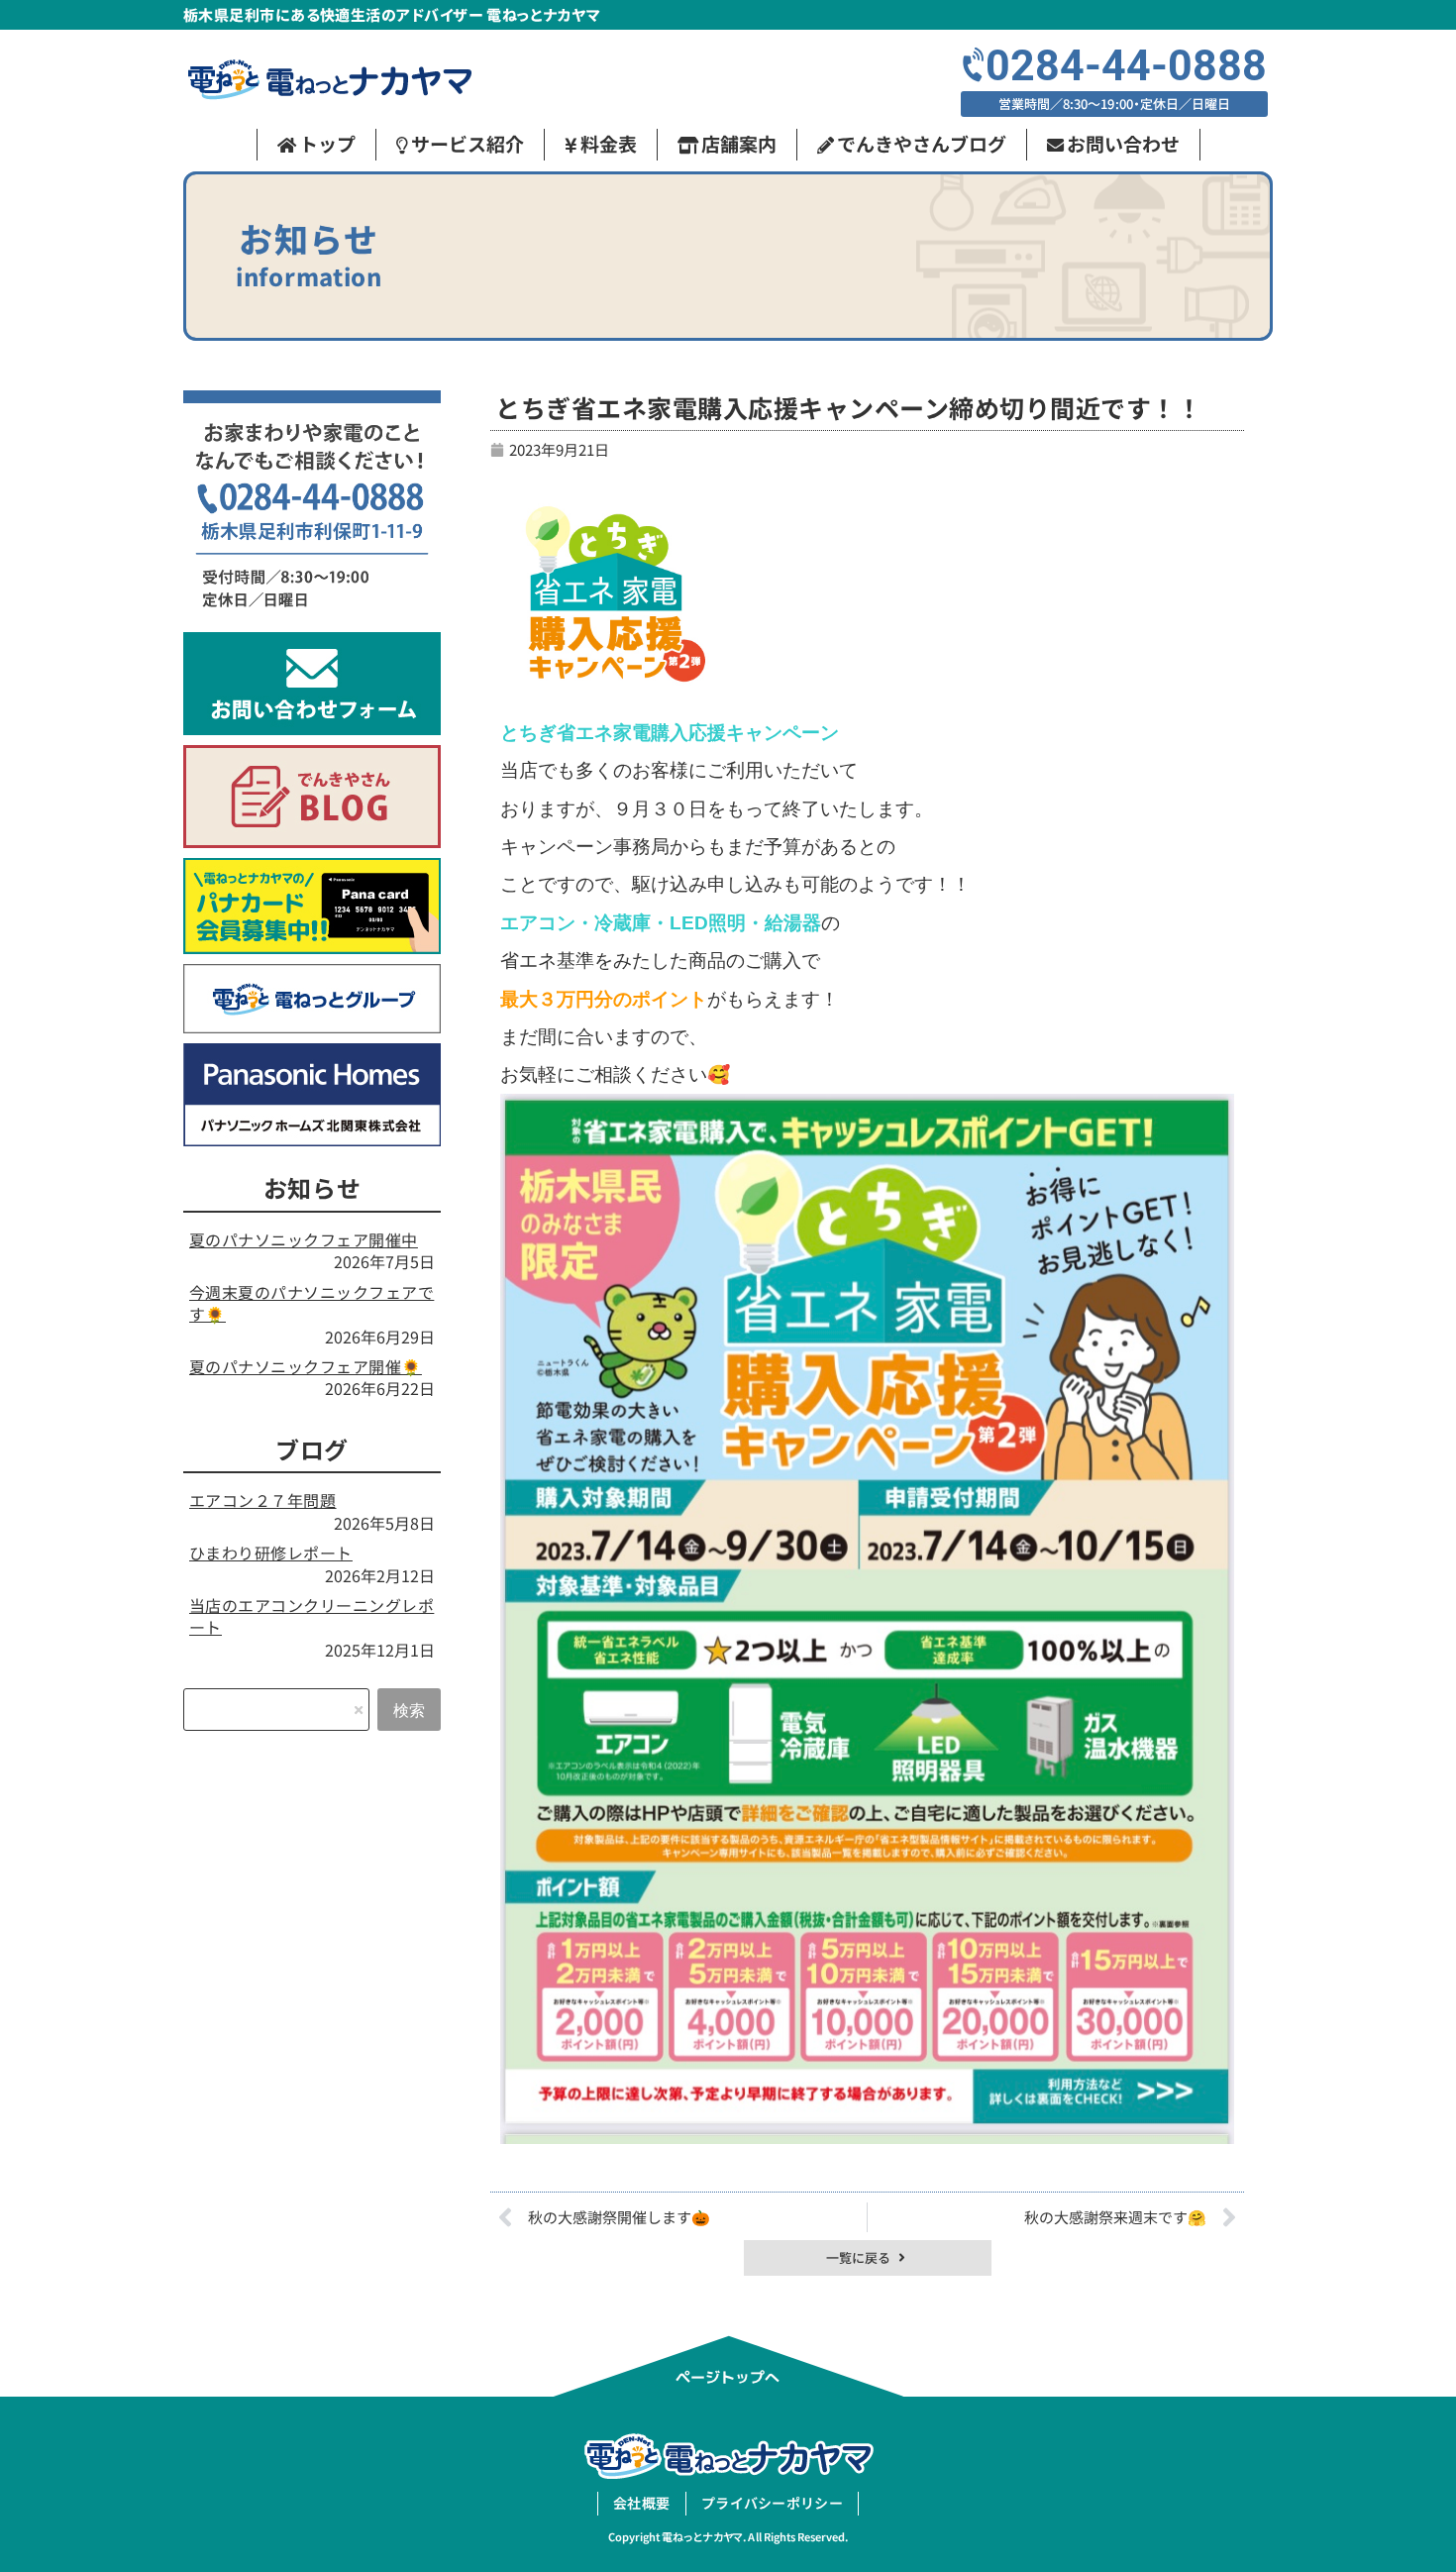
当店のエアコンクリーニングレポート (312, 1616)
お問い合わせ (1123, 143)
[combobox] (276, 1710)
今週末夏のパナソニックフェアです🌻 (312, 1303)
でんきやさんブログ (922, 143)
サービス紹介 (468, 143)
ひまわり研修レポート (271, 1553)
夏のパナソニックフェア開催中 (304, 1239)
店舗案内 (739, 143)
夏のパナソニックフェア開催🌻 (306, 1366)
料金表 (609, 143)
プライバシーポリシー (772, 2503)
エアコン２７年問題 (262, 1500)
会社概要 (641, 2503)
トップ (327, 143)
